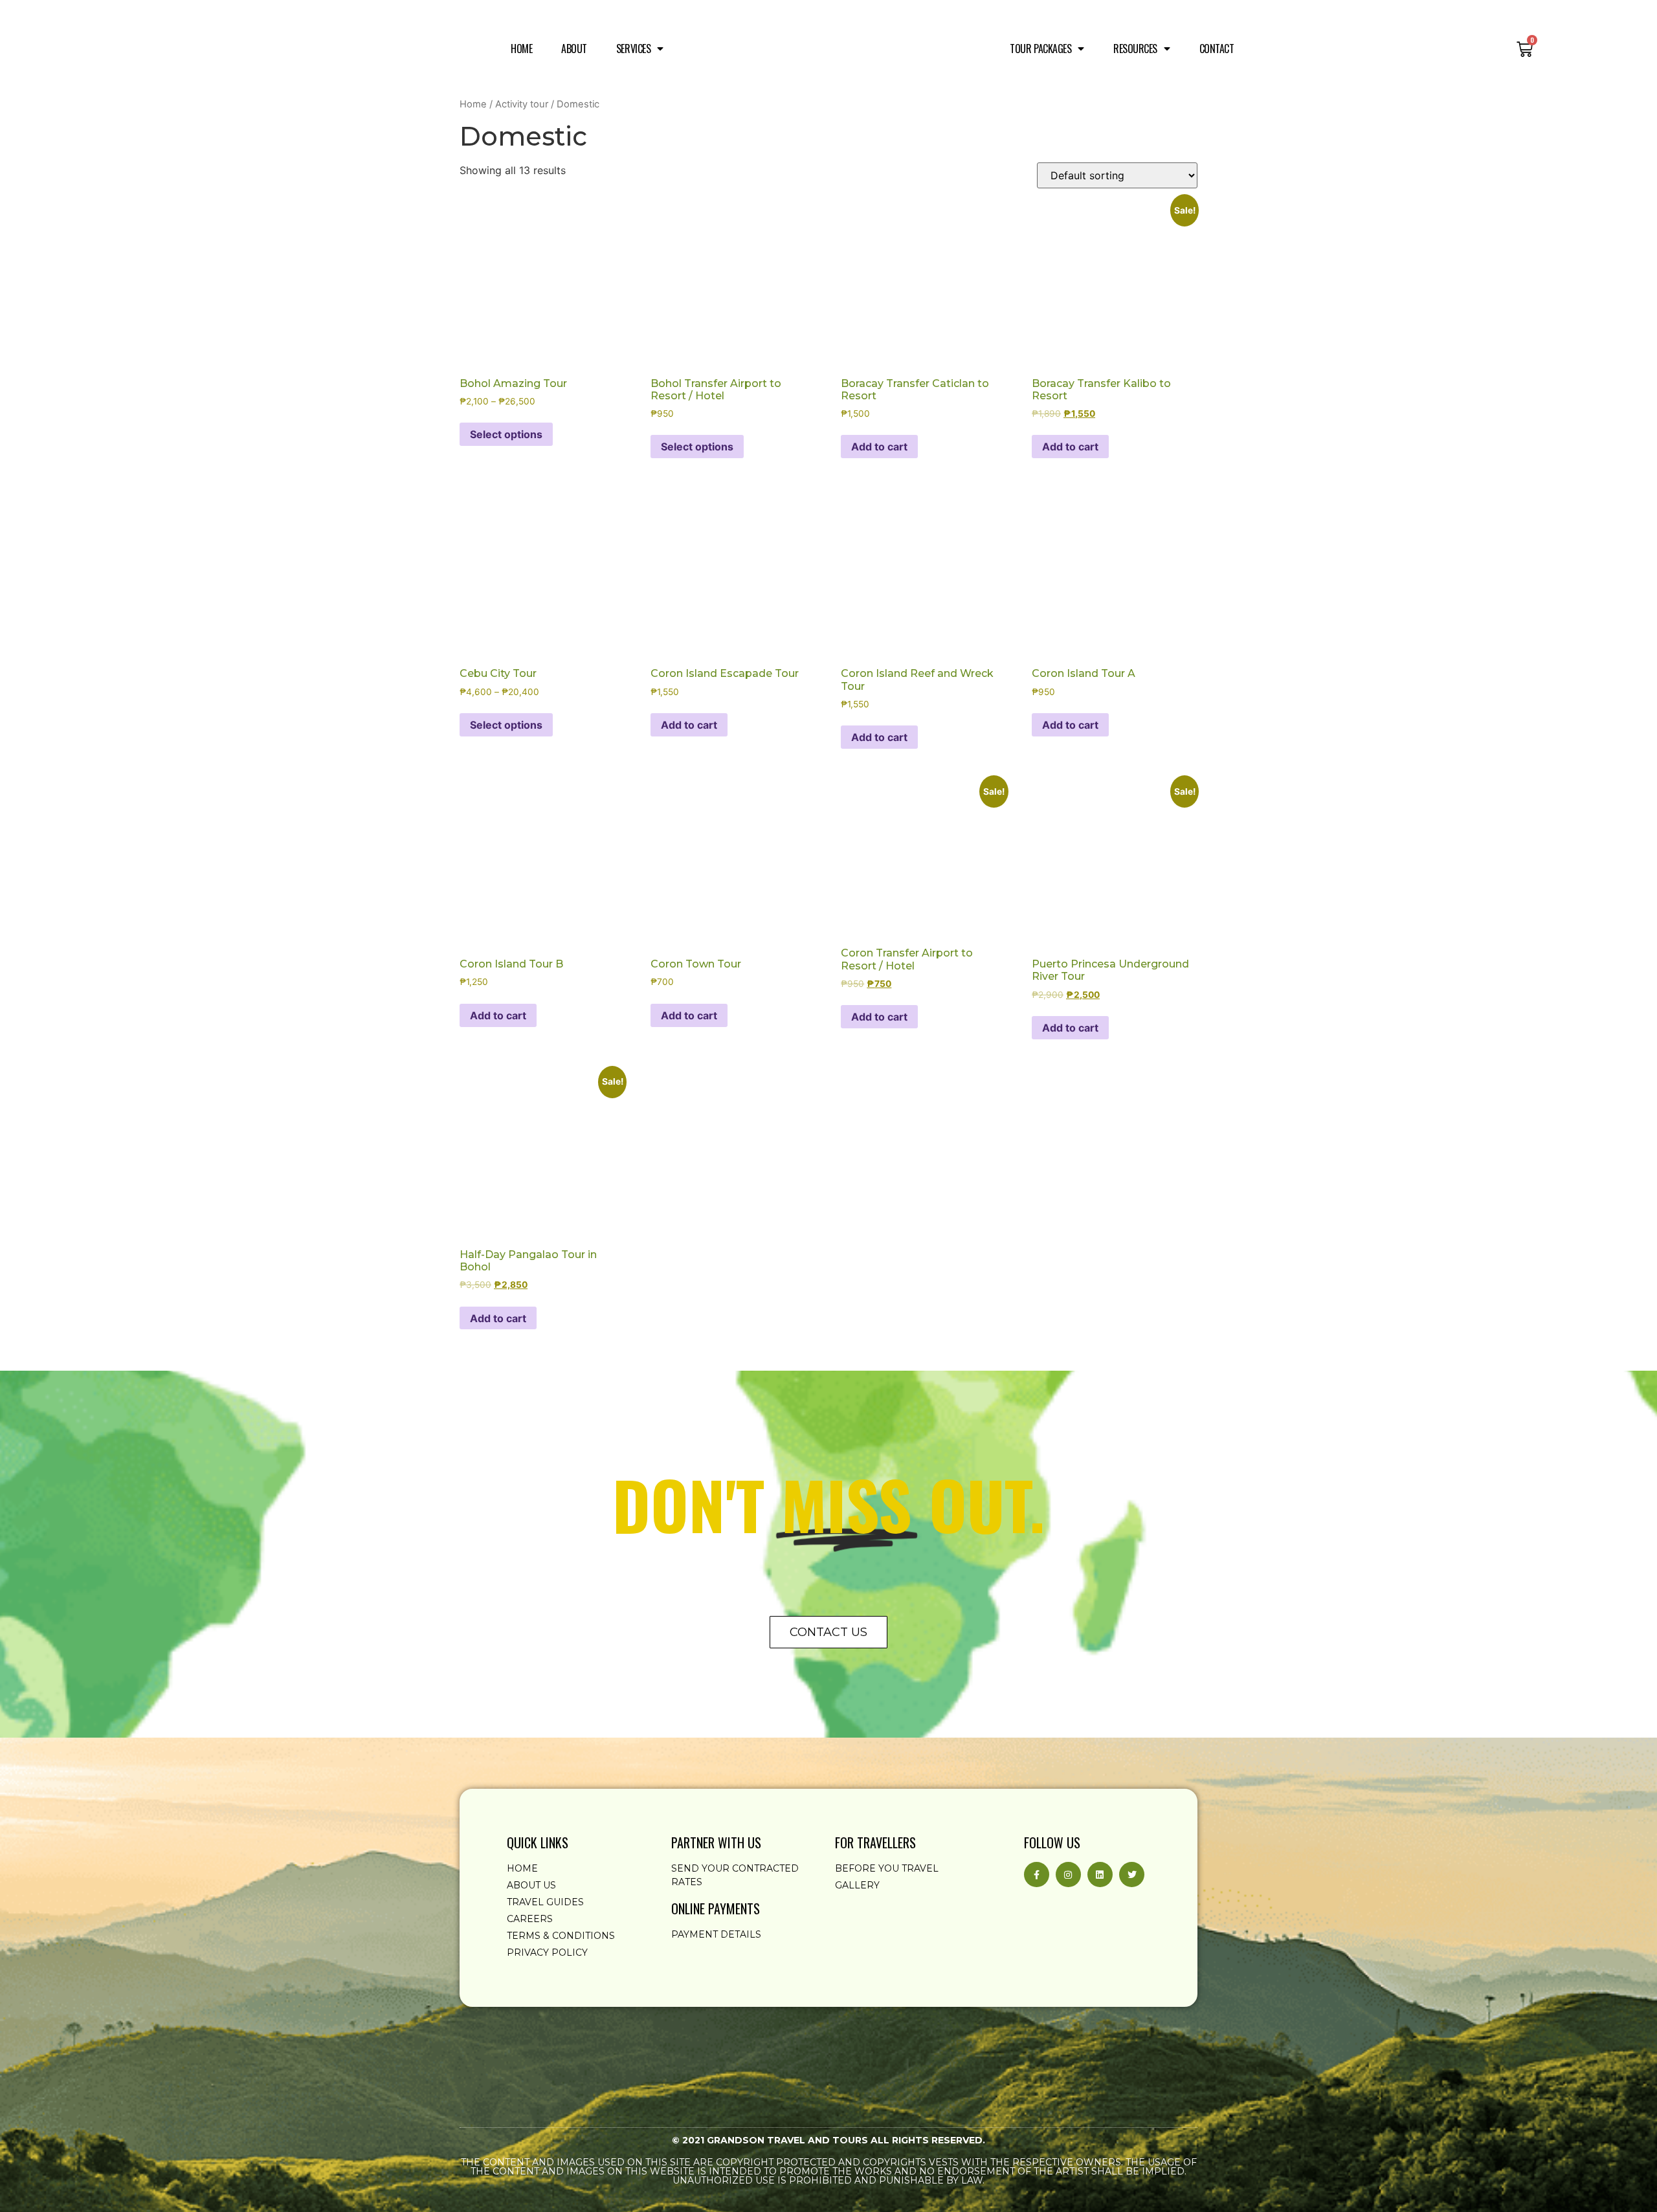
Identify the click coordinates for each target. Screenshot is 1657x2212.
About (574, 49)
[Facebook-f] (1037, 1875)
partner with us (716, 1842)
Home (521, 49)
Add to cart (879, 447)
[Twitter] (1132, 1875)
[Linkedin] (1100, 1875)
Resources (1135, 49)
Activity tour (522, 104)
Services (633, 49)
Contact (1217, 49)
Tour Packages (1040, 49)
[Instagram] (1068, 1875)
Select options (506, 434)
